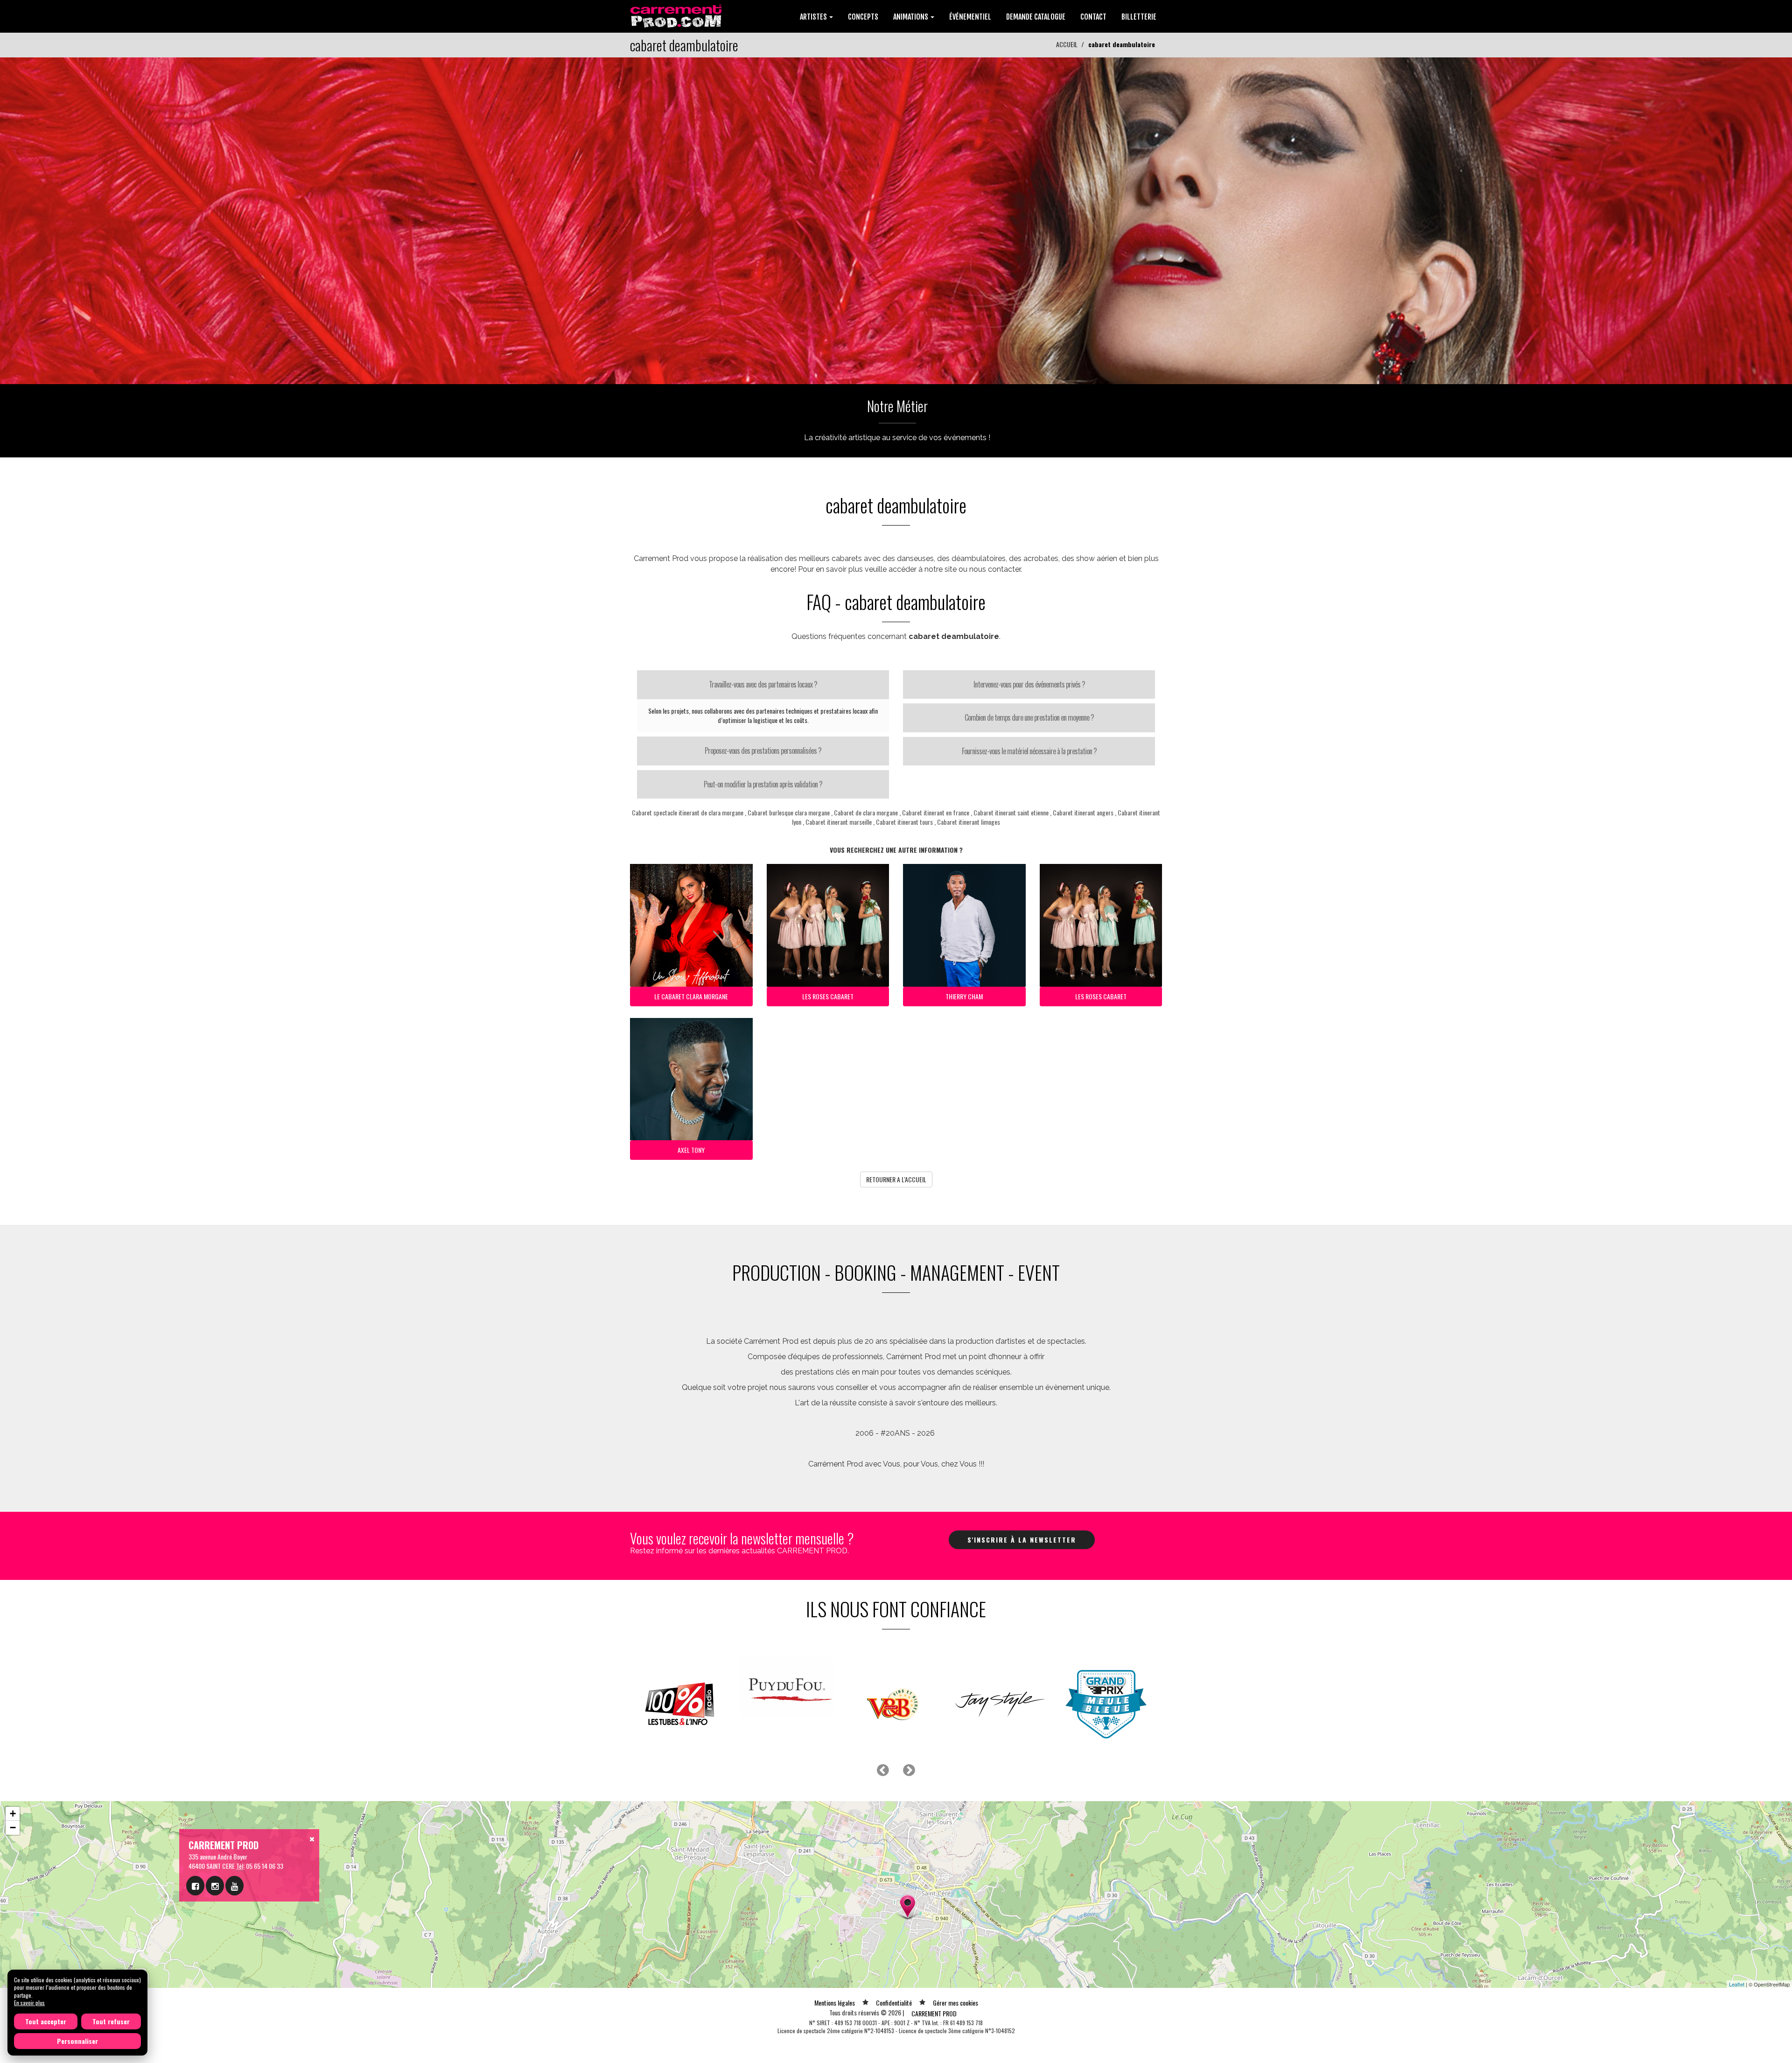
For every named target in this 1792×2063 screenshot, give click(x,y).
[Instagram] (215, 1886)
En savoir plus (29, 2003)
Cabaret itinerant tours (904, 822)
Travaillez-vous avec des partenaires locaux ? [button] (763, 684)
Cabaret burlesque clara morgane (789, 812)
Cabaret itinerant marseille (839, 822)
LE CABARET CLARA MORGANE (691, 996)
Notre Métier (897, 406)
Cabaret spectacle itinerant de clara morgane (688, 812)
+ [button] (13, 1814)
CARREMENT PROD (934, 2013)
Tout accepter (46, 2021)
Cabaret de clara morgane (866, 812)
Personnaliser (77, 2041)
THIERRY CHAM (964, 996)
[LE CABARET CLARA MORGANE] (896, 220)
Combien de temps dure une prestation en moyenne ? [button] (1029, 717)
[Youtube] (234, 1886)
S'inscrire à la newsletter (1022, 1540)
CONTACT (1093, 17)
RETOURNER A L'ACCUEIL (896, 1179)
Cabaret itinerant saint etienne (1011, 812)
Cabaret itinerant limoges (969, 822)
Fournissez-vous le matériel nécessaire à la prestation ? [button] (1029, 751)
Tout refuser (111, 2021)
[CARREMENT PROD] (677, 15)
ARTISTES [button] (814, 17)
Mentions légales (835, 2003)
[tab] (763, 685)
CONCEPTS (863, 17)
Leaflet (1737, 1984)
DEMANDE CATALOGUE (1036, 17)
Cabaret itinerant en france (936, 812)
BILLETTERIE (1139, 17)
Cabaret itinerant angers (1083, 812)
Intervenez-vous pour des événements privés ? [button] (1029, 684)
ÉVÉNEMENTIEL (970, 17)
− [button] (13, 1828)
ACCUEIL (1067, 44)
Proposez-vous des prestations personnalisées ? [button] (763, 751)
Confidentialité (894, 2003)
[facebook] (195, 1886)
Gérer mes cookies (955, 2003)
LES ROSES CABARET (828, 996)
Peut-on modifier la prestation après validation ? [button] (763, 784)
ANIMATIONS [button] (911, 17)
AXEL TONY (691, 1150)
